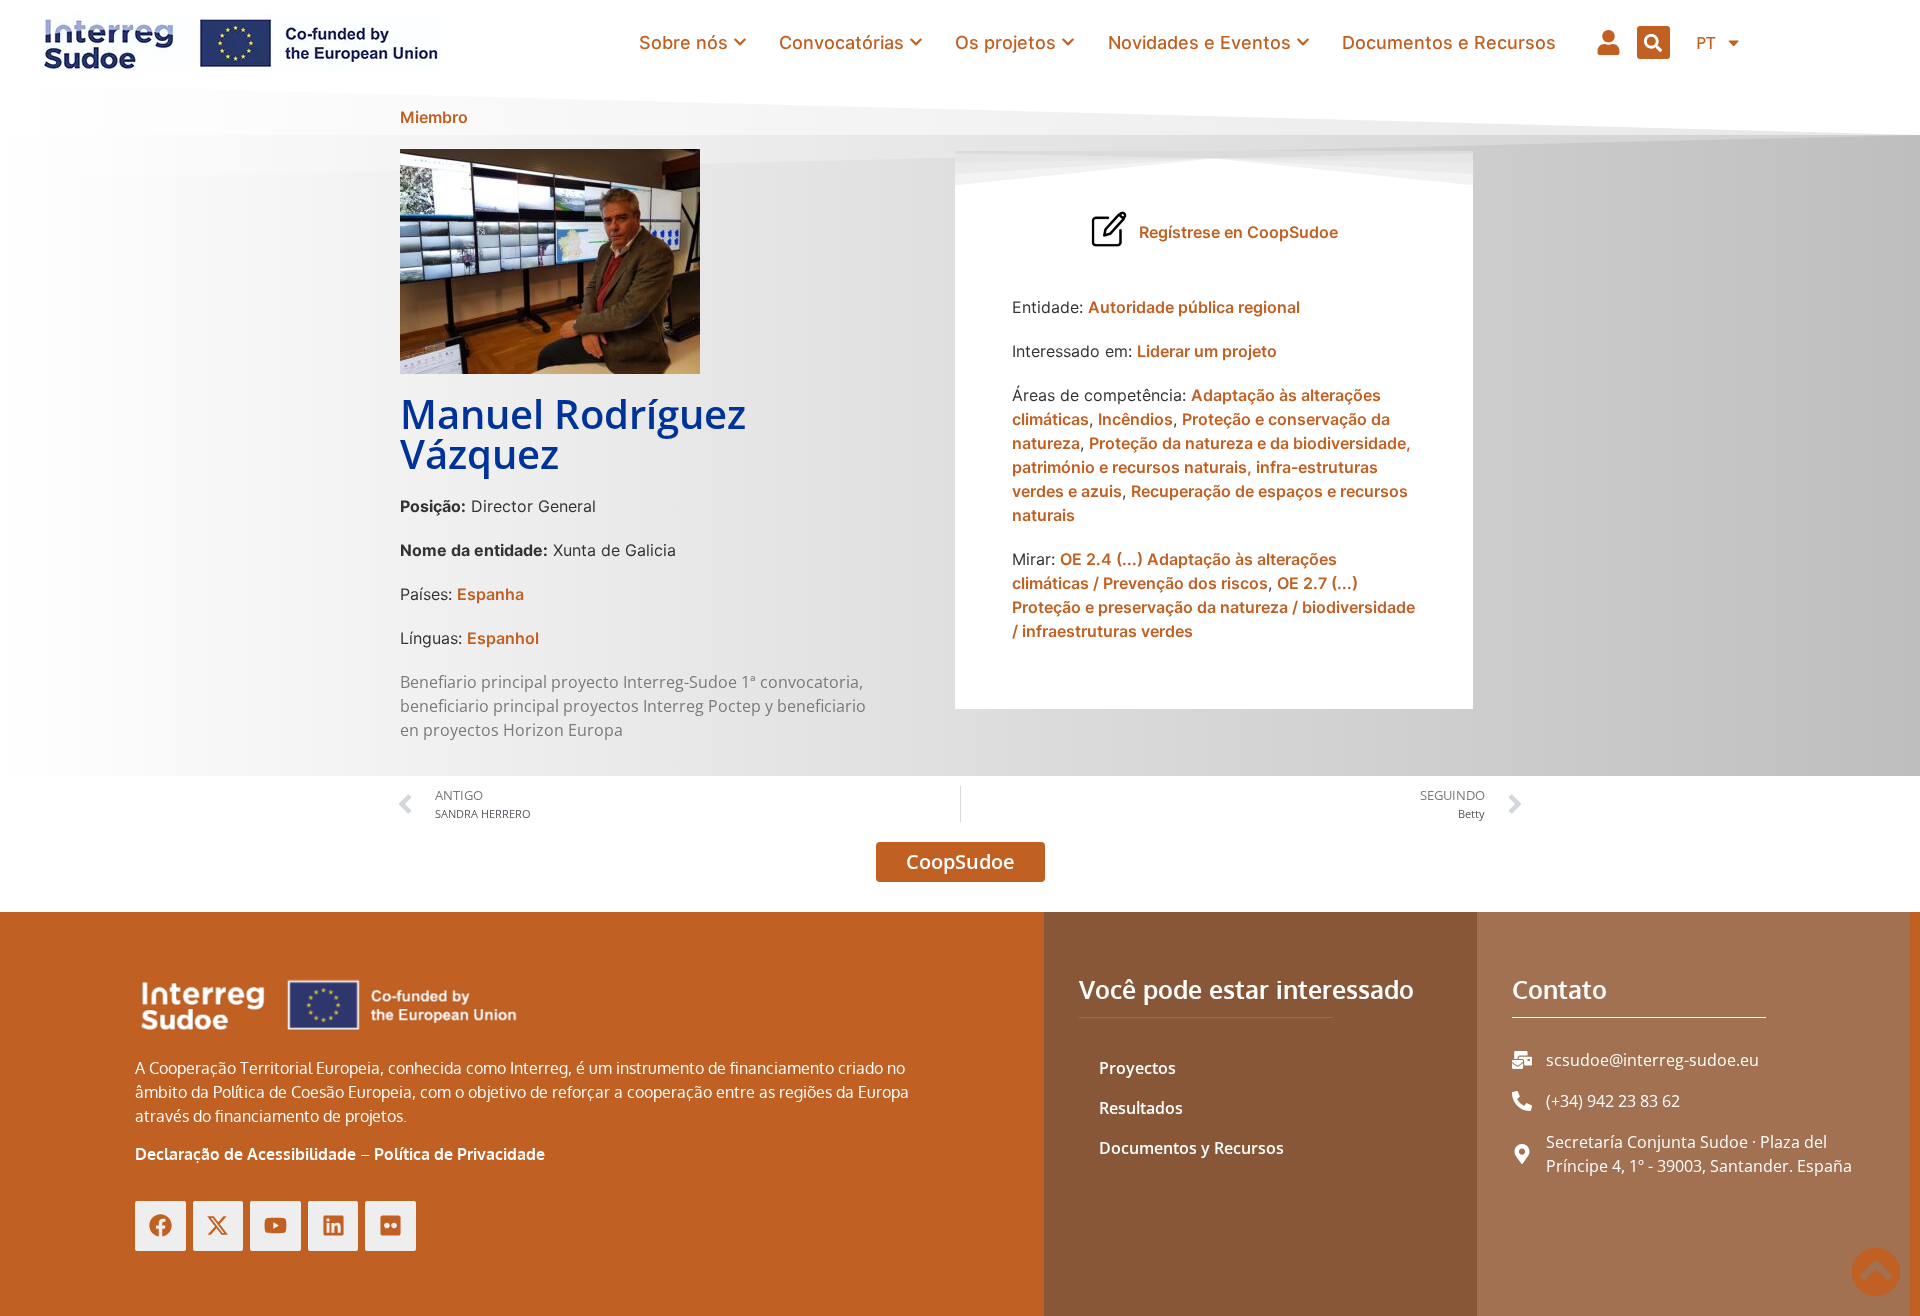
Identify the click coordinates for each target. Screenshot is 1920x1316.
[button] (1653, 42)
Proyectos (1137, 1068)
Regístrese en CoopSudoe (1238, 232)
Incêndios (1135, 419)
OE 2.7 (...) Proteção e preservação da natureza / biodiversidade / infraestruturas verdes (1213, 607)
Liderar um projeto (1207, 351)
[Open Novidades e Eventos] (1303, 42)
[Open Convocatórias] (916, 42)
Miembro (434, 117)
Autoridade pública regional (1194, 307)
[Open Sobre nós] (740, 42)
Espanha (490, 594)
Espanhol (503, 638)
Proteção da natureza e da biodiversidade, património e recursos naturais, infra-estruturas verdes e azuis (1211, 467)
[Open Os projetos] (1068, 42)
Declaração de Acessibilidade (245, 1154)
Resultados (1141, 1108)
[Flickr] (390, 1226)
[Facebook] (160, 1226)
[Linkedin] (333, 1226)
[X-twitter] (218, 1226)
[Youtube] (275, 1226)
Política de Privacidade (459, 1154)
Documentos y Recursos (1191, 1148)
